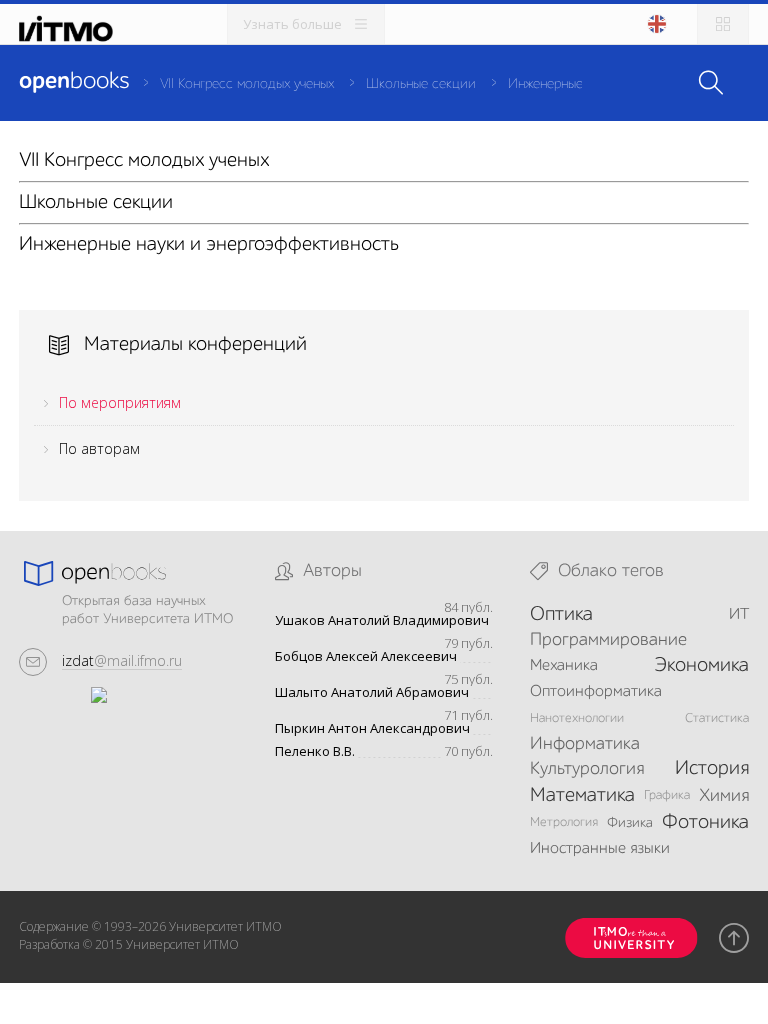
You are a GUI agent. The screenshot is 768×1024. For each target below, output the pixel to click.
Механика (564, 666)
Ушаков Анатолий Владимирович (382, 620)
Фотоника (705, 823)
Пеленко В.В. (315, 751)
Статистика (717, 718)
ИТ (739, 615)
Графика (667, 795)
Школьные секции (421, 84)
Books (74, 82)
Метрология (564, 822)
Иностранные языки (600, 849)
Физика (630, 823)
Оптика (561, 615)
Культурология (587, 769)
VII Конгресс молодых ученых (247, 84)
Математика (582, 796)
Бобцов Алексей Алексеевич (366, 656)
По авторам (99, 448)
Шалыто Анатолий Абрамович (372, 692)
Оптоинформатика (596, 692)
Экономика (701, 666)
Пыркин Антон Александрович (372, 728)
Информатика (585, 744)
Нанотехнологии (577, 718)
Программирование (608, 640)
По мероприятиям (120, 402)
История (712, 769)
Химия (724, 796)
